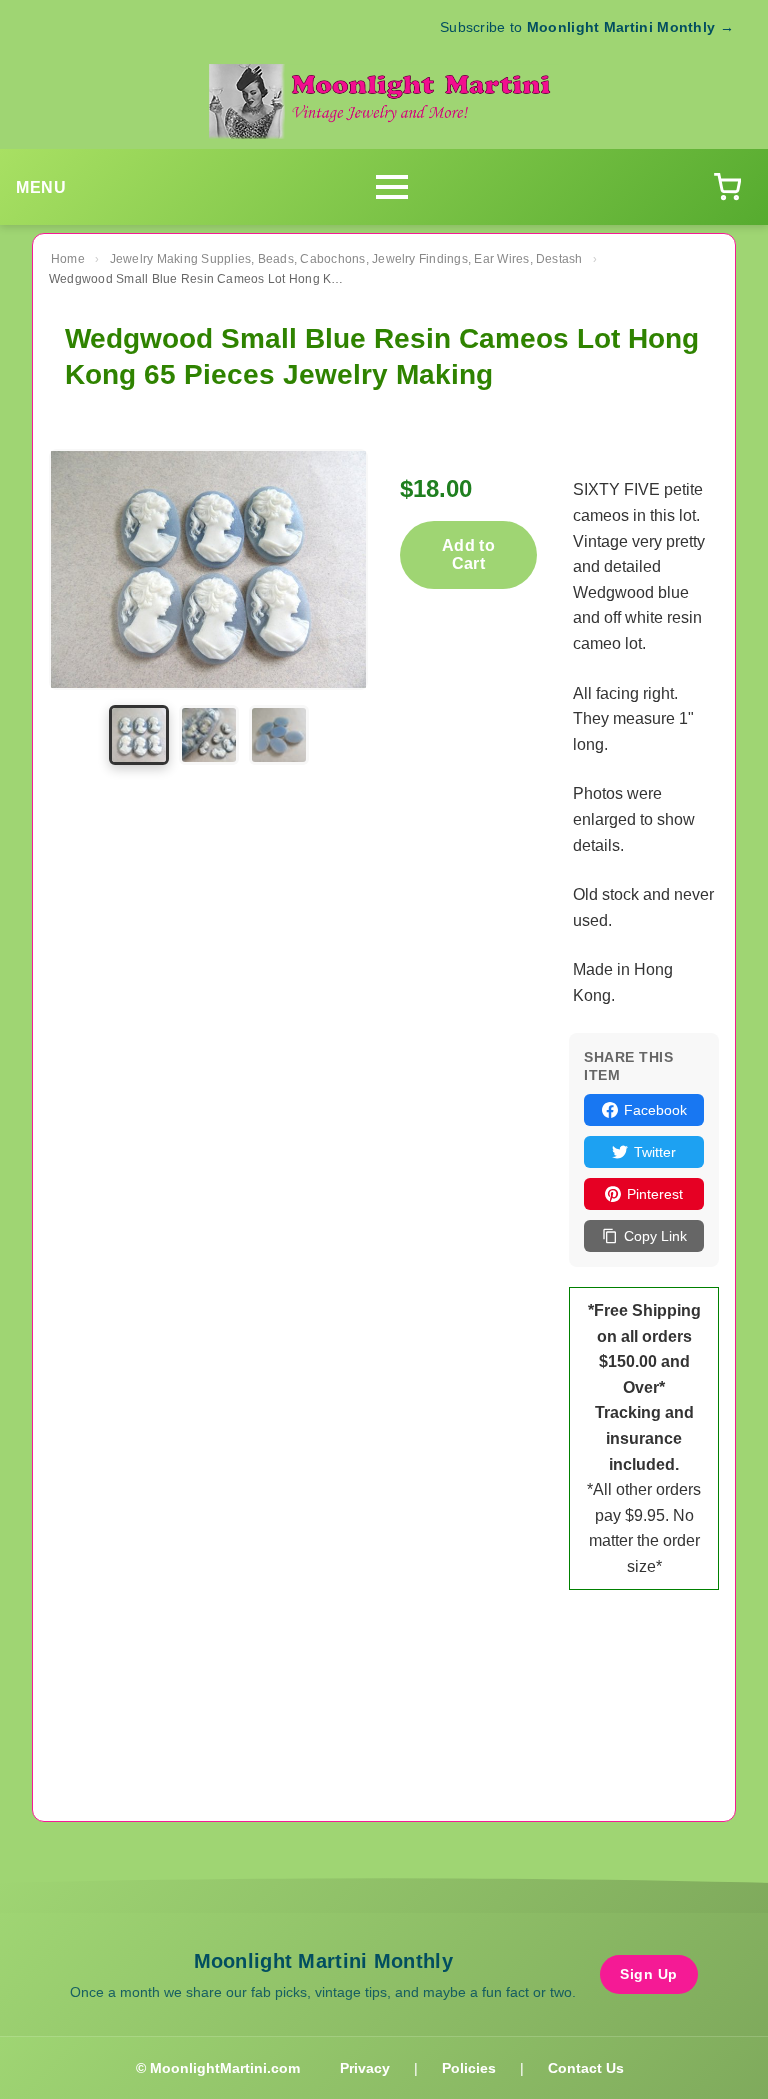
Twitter (655, 1152)
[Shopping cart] (727, 187)
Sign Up (649, 1974)
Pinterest (655, 1194)
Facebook (655, 1110)
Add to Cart (468, 554)
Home (68, 259)
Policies (469, 2068)
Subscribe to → (587, 27)
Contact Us (586, 2068)
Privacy (365, 2068)
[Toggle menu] (392, 187)
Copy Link (655, 1236)
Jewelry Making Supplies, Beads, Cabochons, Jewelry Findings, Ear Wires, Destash (346, 259)
